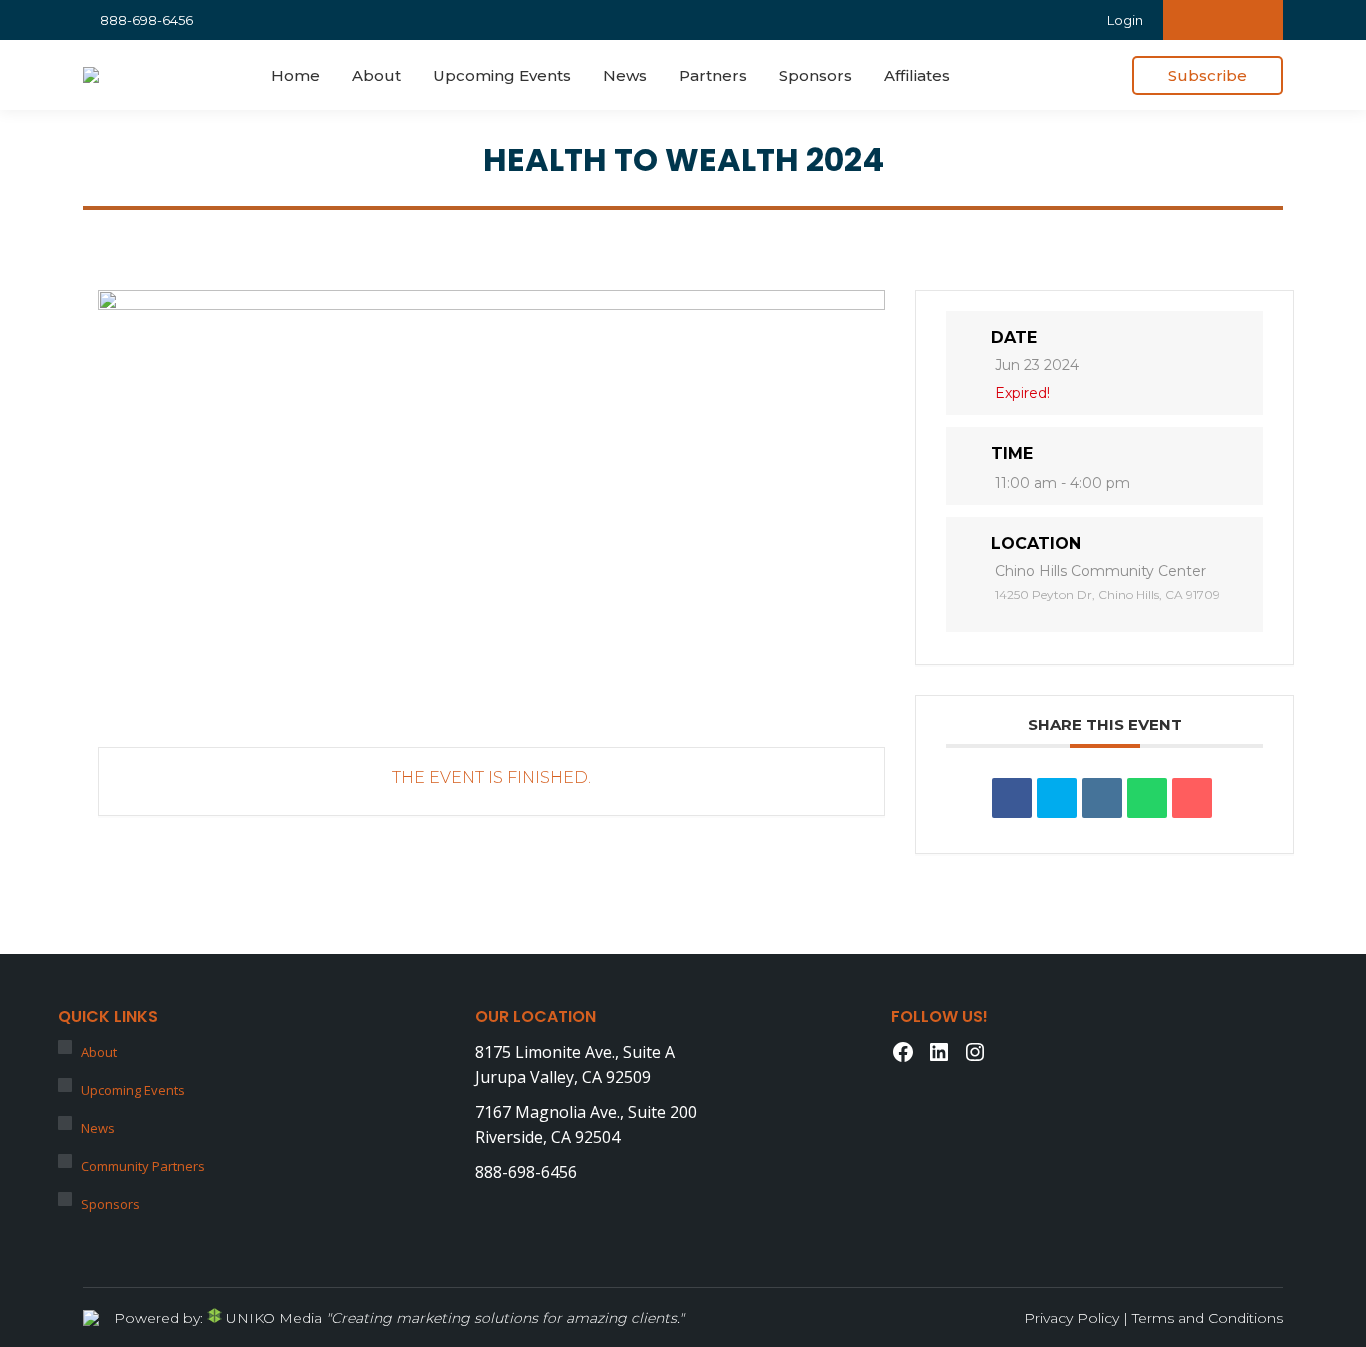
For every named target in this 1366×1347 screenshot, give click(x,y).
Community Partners (143, 1166)
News (98, 1128)
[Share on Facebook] (1012, 798)
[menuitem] (295, 75)
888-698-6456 (146, 20)
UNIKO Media (272, 1318)
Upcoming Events (133, 1090)
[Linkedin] (1102, 798)
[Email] (1192, 798)
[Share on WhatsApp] (1147, 798)
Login (1125, 20)
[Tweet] (1057, 798)
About (99, 1052)
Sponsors (110, 1204)
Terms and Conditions (1207, 1318)
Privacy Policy (1071, 1318)
